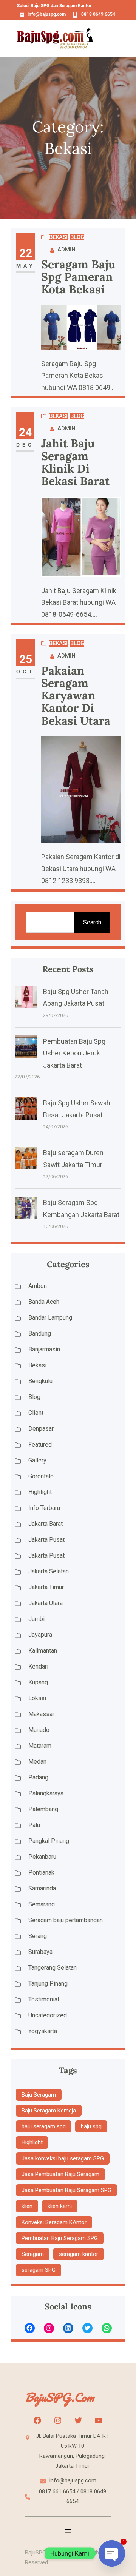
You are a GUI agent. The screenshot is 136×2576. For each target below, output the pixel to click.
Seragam (33, 2254)
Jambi (36, 1619)
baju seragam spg (44, 2126)
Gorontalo (41, 1476)
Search (92, 922)
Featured (40, 1444)
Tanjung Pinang (48, 1984)
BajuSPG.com (59, 2397)
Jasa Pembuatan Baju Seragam (60, 2174)
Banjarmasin (44, 1349)
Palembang (43, 1809)
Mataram (40, 1746)
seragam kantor (79, 2254)
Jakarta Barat (46, 1524)
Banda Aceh (44, 1302)
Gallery (37, 1460)
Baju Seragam (39, 2095)
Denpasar (41, 1429)
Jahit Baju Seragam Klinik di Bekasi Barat (75, 462)
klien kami (60, 2206)
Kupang (38, 1682)
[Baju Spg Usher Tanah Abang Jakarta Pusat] (26, 999)
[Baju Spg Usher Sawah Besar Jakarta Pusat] (26, 1110)
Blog (77, 237)
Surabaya (40, 1952)
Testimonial (44, 1999)
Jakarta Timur (46, 1587)
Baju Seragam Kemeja (49, 2111)
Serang (38, 1936)
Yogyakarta (43, 2031)
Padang (38, 1777)
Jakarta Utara (46, 1603)
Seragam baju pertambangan (66, 1920)
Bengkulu (40, 1381)
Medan (37, 1762)
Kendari (38, 1666)
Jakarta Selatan (49, 1571)
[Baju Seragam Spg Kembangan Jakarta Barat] (26, 1210)
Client (36, 1413)
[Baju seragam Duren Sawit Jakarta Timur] (26, 1160)
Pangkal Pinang (49, 1841)
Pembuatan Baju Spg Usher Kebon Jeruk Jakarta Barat (74, 1053)
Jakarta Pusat (46, 1540)
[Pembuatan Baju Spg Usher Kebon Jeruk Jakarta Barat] (26, 1049)
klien (27, 2206)
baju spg (91, 2126)
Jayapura (40, 1635)
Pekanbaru (42, 1857)
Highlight (40, 1492)
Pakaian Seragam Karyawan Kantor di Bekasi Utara (76, 696)
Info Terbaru (44, 1508)
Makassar (41, 1714)
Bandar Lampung (50, 1318)
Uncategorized (48, 2015)
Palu (34, 1825)
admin (66, 250)
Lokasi (37, 1698)
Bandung (40, 1333)
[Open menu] (112, 39)
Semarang (42, 1904)
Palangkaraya (46, 1793)
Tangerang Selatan (53, 1968)
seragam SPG (39, 2270)
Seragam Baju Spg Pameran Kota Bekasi (78, 277)
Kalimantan (43, 1651)
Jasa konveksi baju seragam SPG (63, 2158)
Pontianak (41, 1873)
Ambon (38, 1286)
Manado (39, 1730)
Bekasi (58, 237)
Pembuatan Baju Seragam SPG (60, 2238)
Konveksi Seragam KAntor (54, 2222)
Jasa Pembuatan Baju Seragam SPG (66, 2190)
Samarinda (42, 1888)
